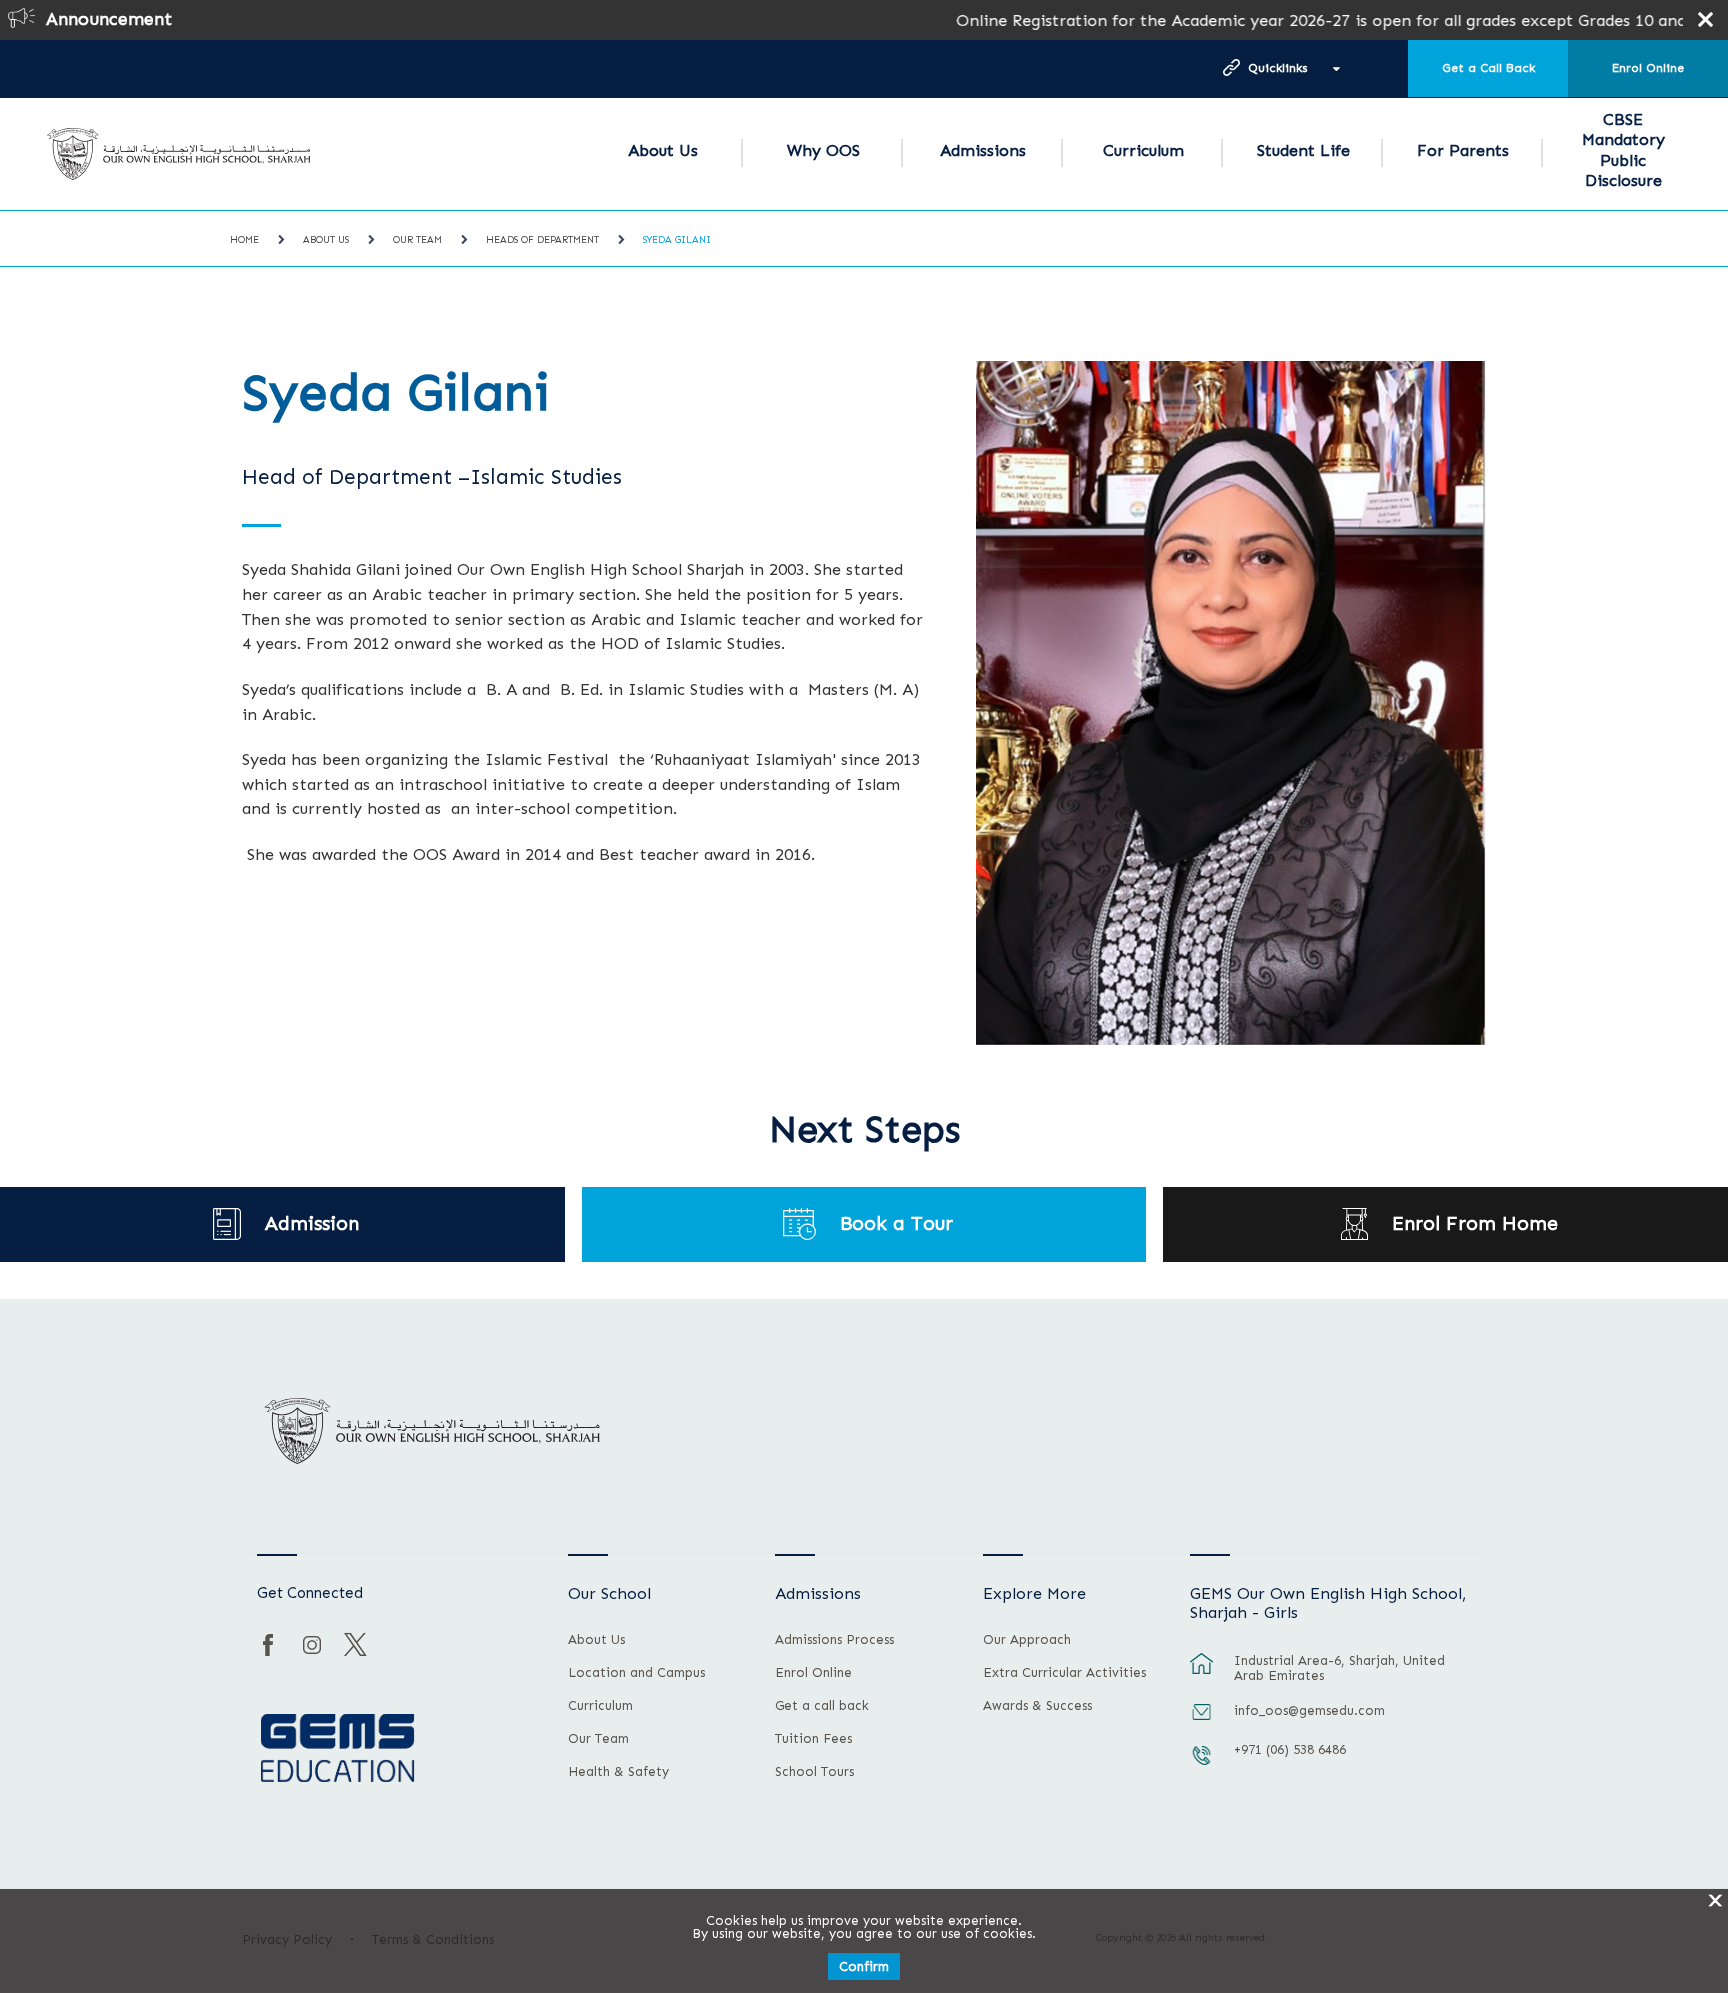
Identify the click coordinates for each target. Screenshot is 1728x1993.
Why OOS (823, 150)
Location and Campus (636, 1673)
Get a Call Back (1488, 68)
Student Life (1303, 150)
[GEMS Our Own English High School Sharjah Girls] (179, 154)
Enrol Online (1648, 68)
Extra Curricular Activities (1064, 1673)
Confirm (864, 1966)
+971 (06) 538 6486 (1290, 1749)
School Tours (814, 1772)
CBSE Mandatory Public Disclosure (1623, 150)
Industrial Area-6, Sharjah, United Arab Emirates (1339, 1668)
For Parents (1463, 150)
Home (244, 240)
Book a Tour (896, 1223)
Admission (312, 1223)
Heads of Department (542, 240)
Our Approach (1027, 1640)
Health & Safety (618, 1772)
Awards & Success (1037, 1706)
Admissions (983, 150)
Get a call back (822, 1706)
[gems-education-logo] (337, 1749)
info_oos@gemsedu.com (1309, 1710)
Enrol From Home (1475, 1223)
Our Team (417, 240)
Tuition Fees (813, 1739)
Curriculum (1143, 150)
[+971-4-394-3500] (1202, 1765)
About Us (663, 150)
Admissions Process (834, 1640)
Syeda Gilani (677, 240)
